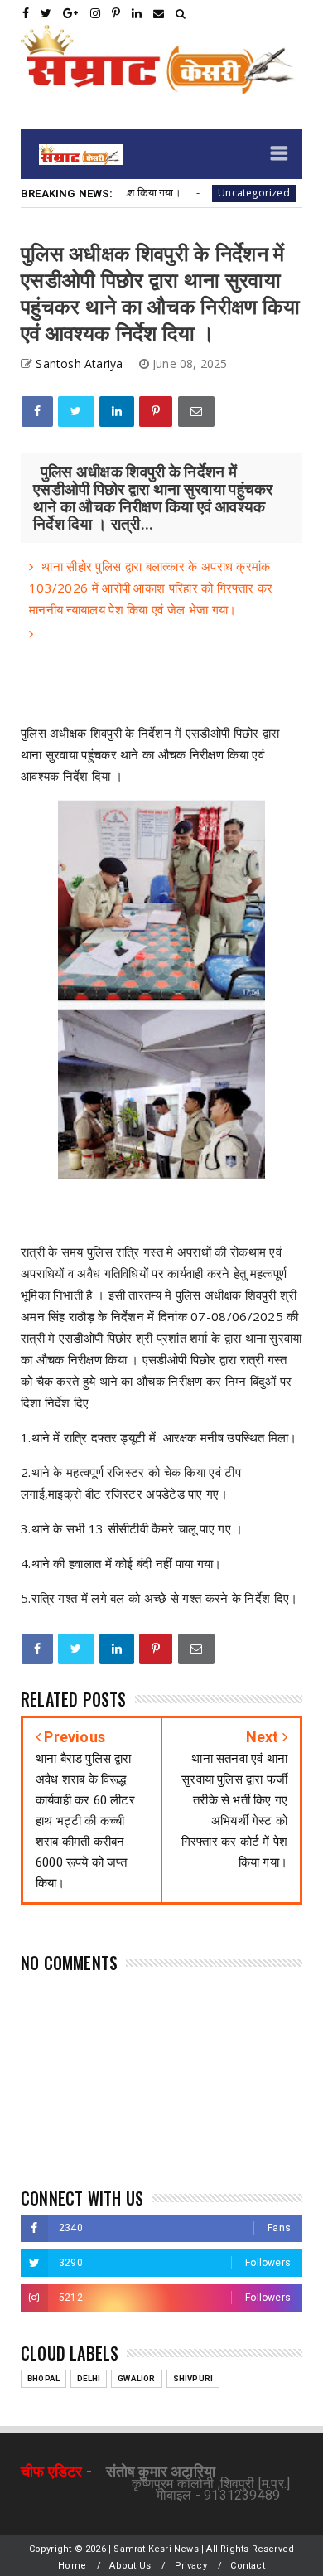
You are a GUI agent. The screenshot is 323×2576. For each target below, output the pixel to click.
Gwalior (136, 2378)
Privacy (191, 2566)
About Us (130, 2566)
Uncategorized (235, 193)
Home (72, 2566)
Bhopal (43, 2378)
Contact (247, 2566)
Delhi (89, 2378)
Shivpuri (193, 2378)
